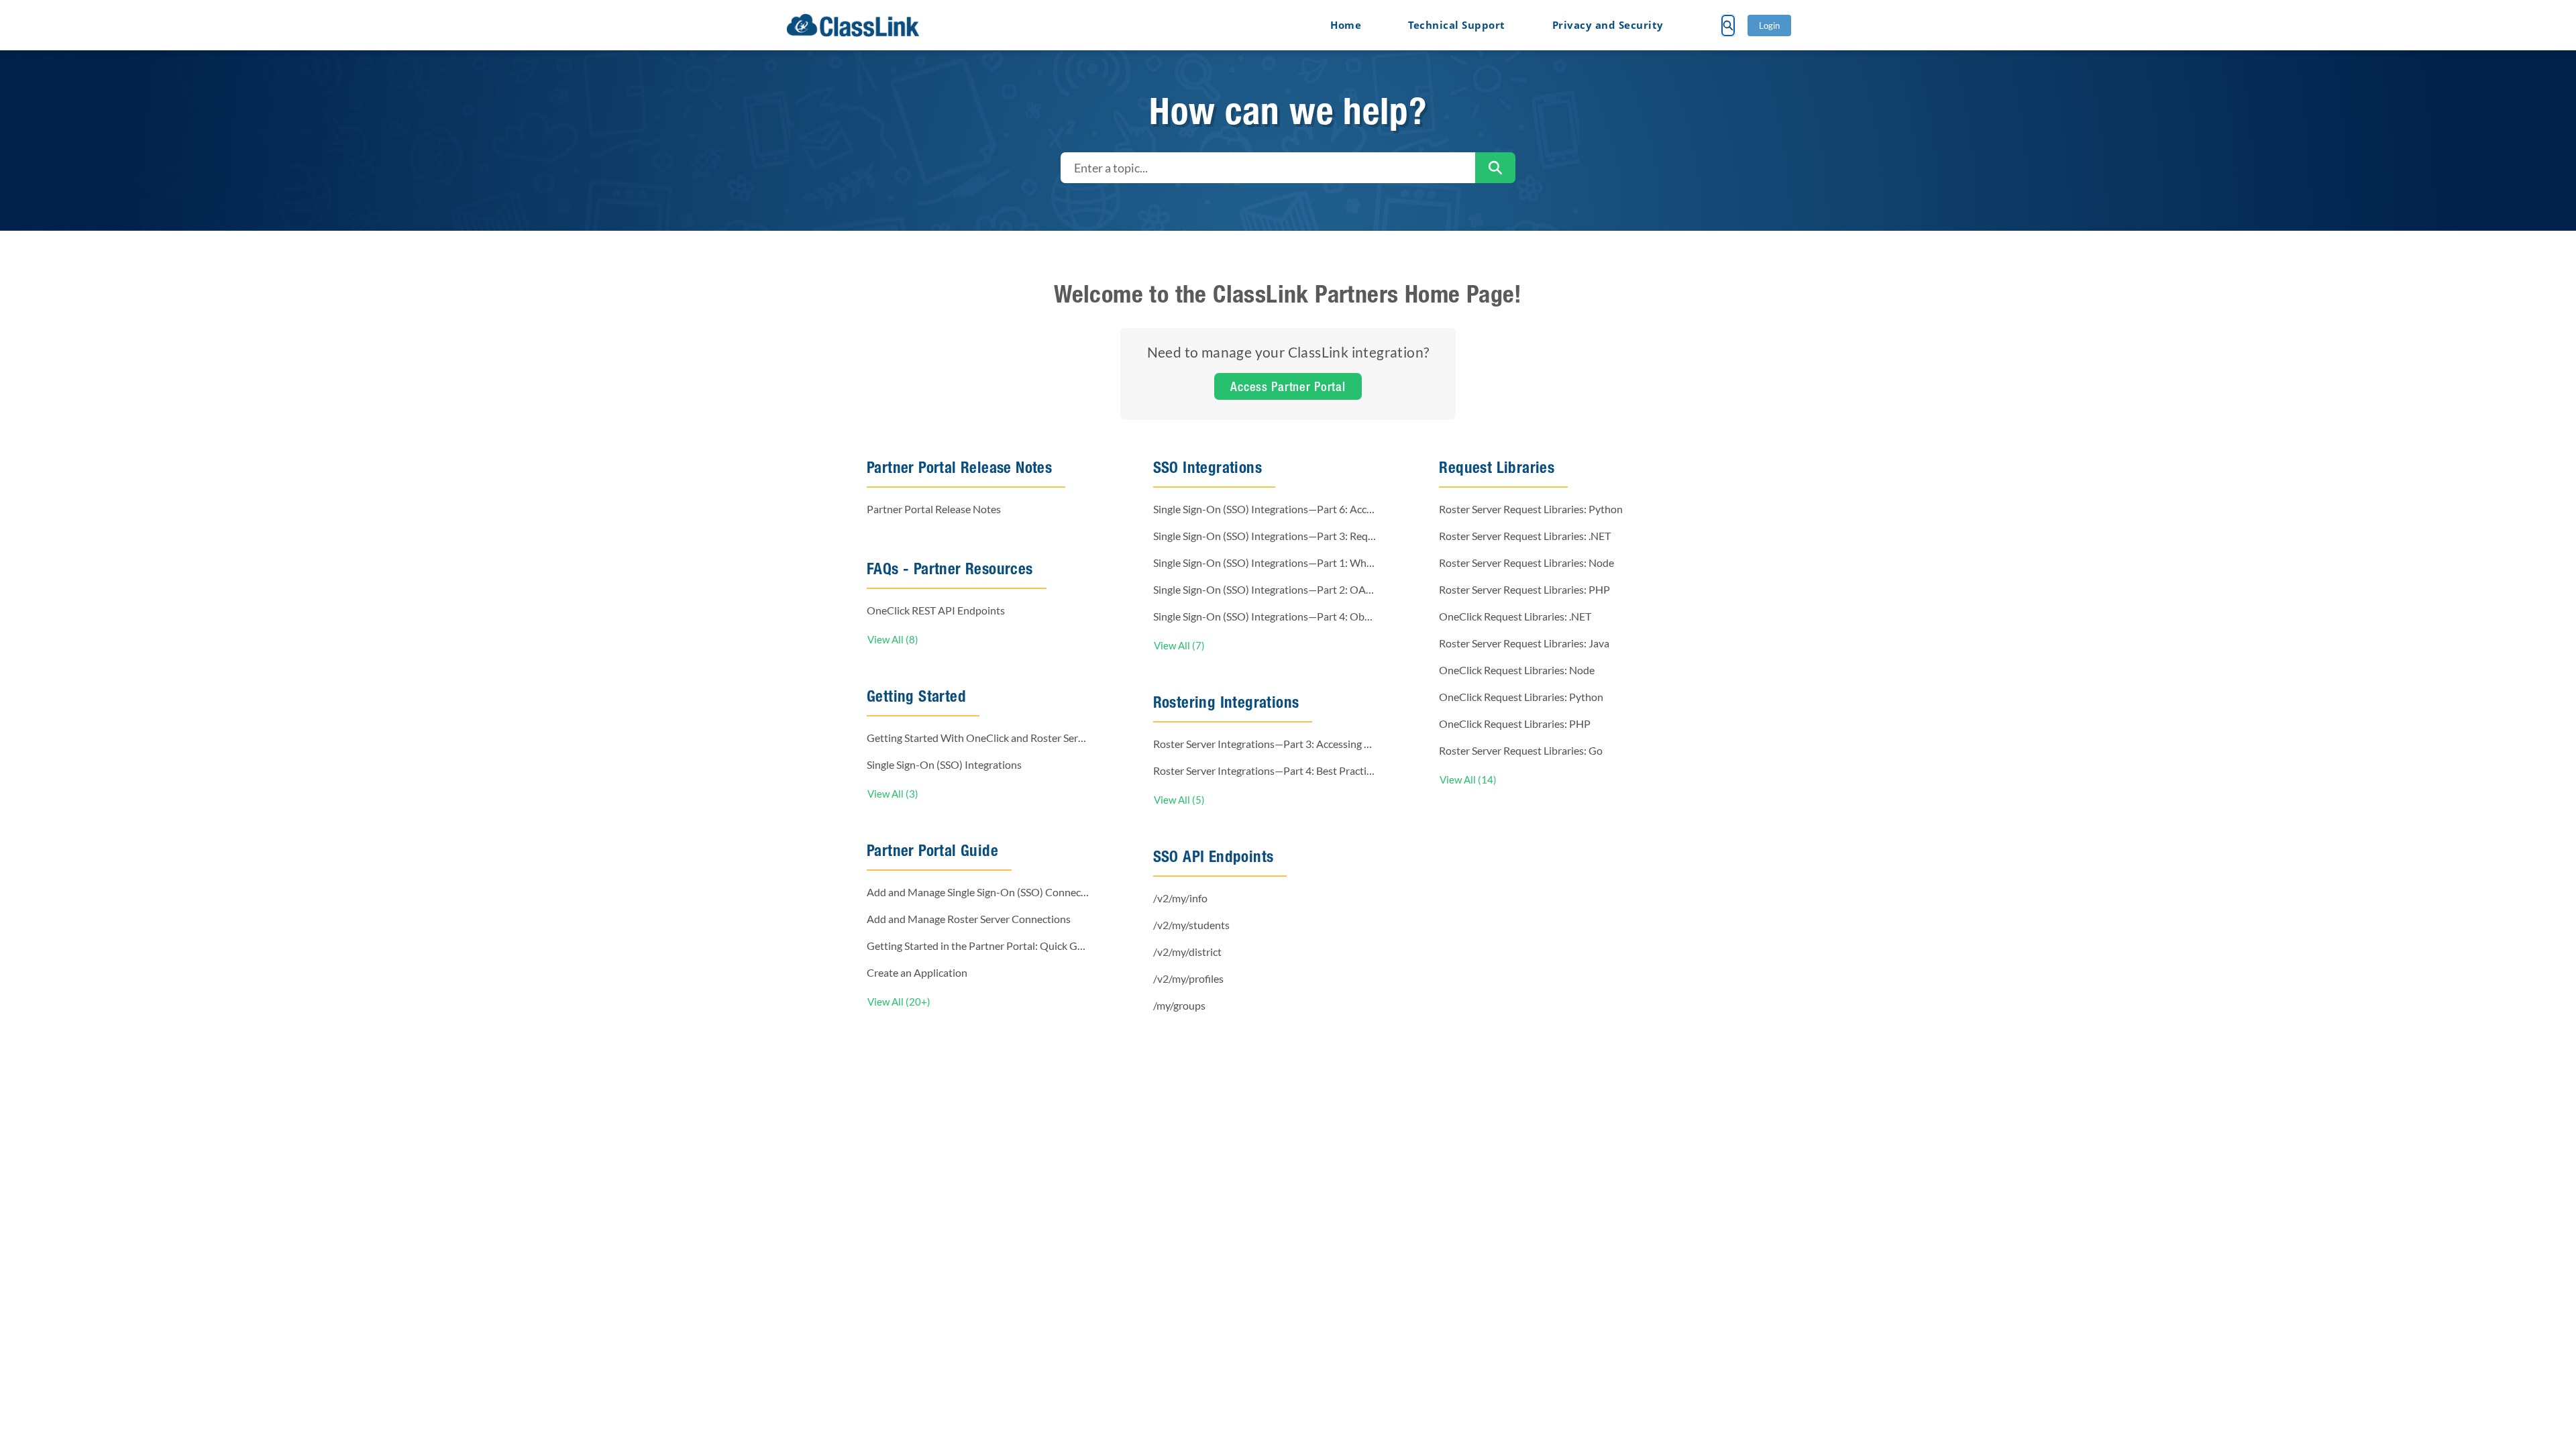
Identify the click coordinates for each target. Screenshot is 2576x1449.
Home (1346, 25)
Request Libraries (1497, 467)
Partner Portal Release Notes (959, 467)
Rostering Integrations (1226, 702)
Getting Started (916, 696)
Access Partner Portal (1288, 386)
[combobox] (1268, 168)
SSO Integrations (1207, 467)
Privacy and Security (1608, 25)
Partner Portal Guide (932, 850)
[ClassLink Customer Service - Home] (853, 25)
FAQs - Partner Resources (950, 569)
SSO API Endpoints (1214, 856)
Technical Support (1457, 25)
